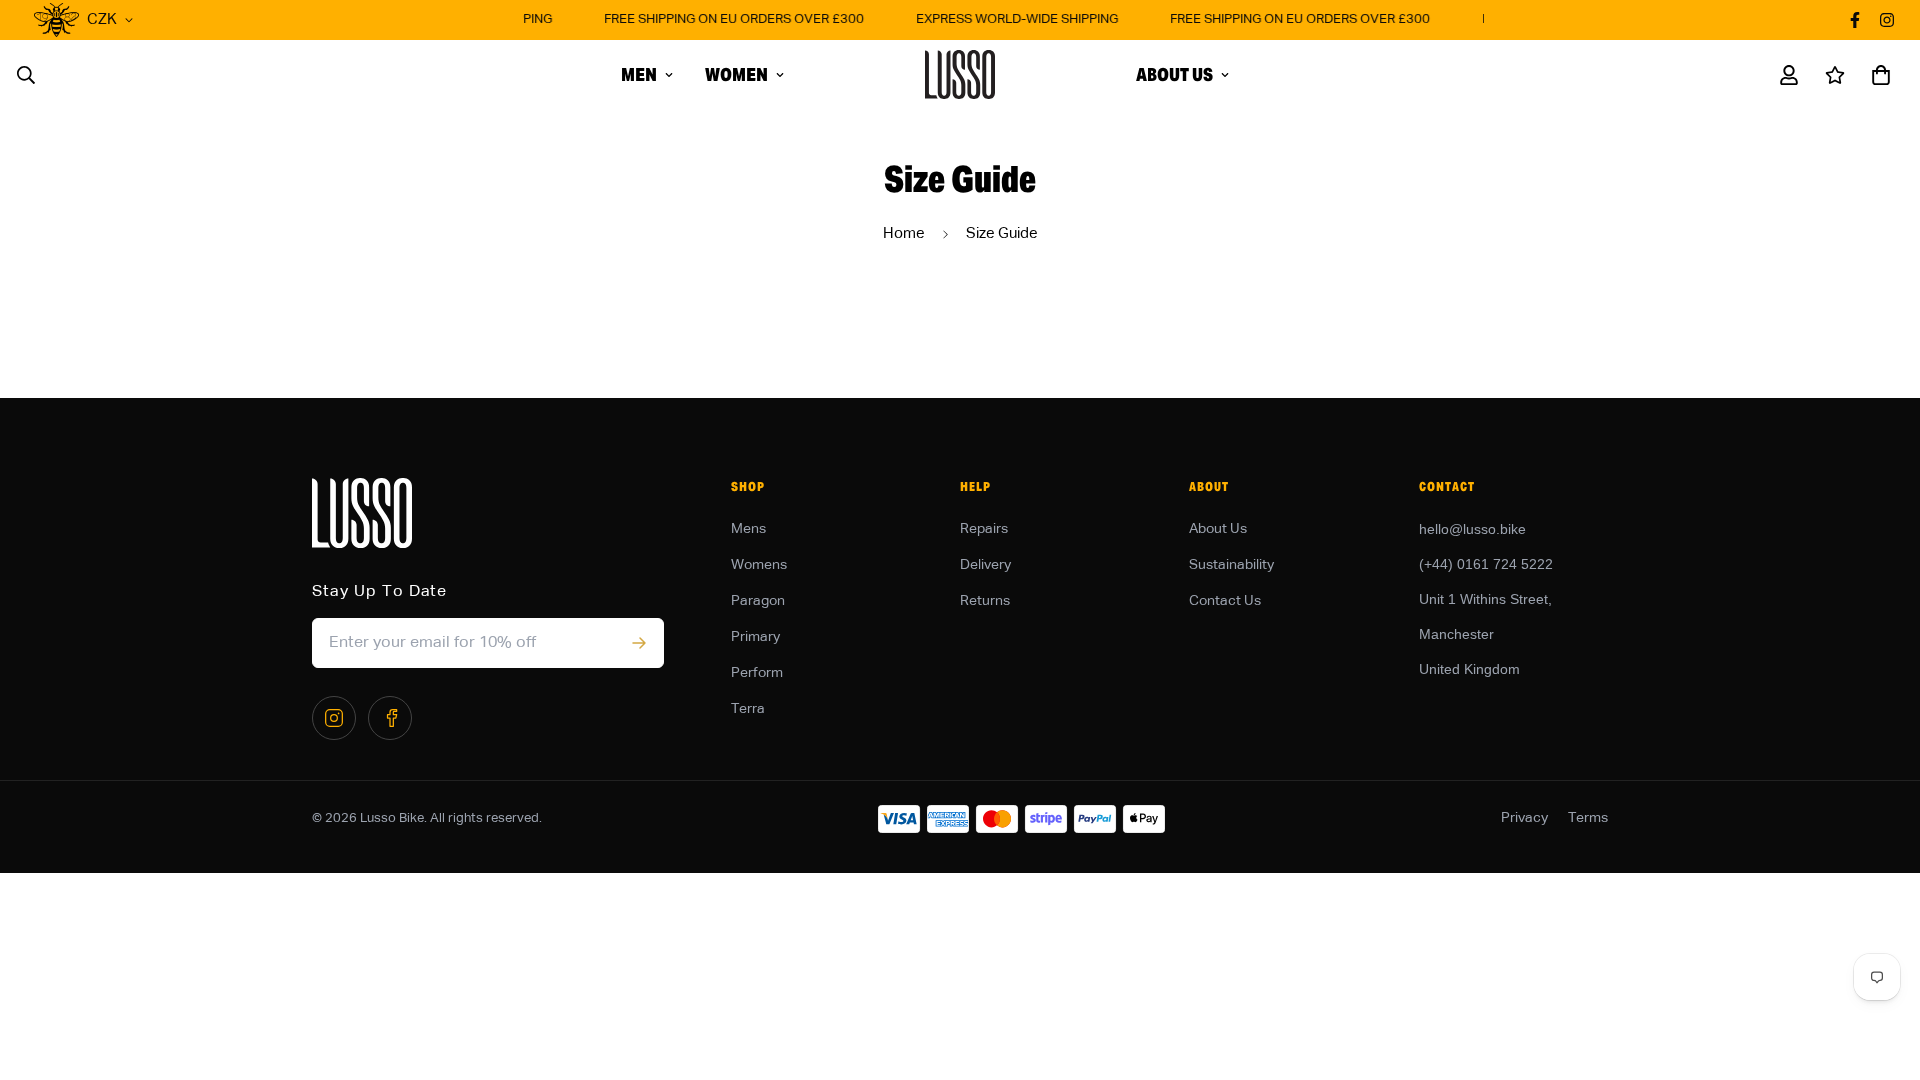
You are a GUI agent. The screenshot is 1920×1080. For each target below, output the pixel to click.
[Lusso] (960, 74)
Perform (757, 673)
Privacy (1524, 818)
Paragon (758, 601)
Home (904, 233)
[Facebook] (390, 718)
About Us (1174, 74)
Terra (748, 709)
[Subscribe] (638, 643)
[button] (1877, 75)
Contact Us (1225, 601)
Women (736, 74)
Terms (1588, 818)
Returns (985, 601)
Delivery (985, 565)
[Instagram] (334, 718)
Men (639, 74)
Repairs (984, 529)
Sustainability (1231, 565)
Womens (759, 565)
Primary (755, 637)
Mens (748, 529)
